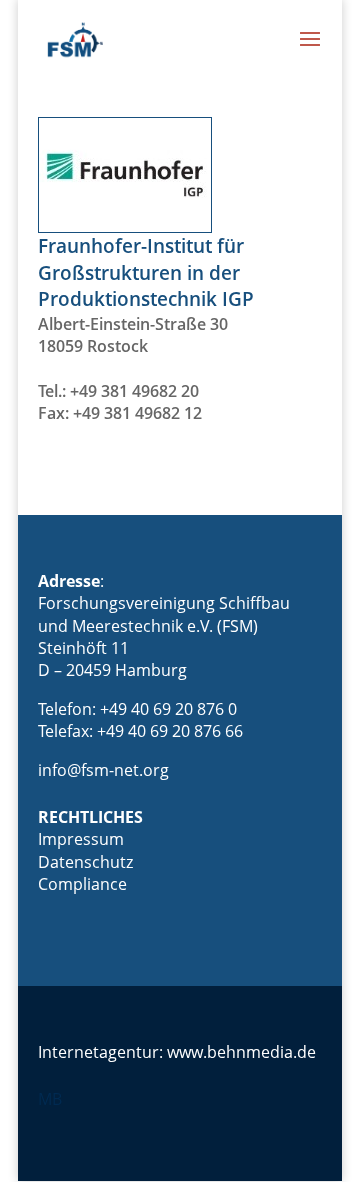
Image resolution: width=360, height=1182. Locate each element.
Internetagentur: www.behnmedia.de (177, 1052)
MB (50, 1099)
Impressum (81, 839)
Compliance (82, 884)
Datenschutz (85, 862)
